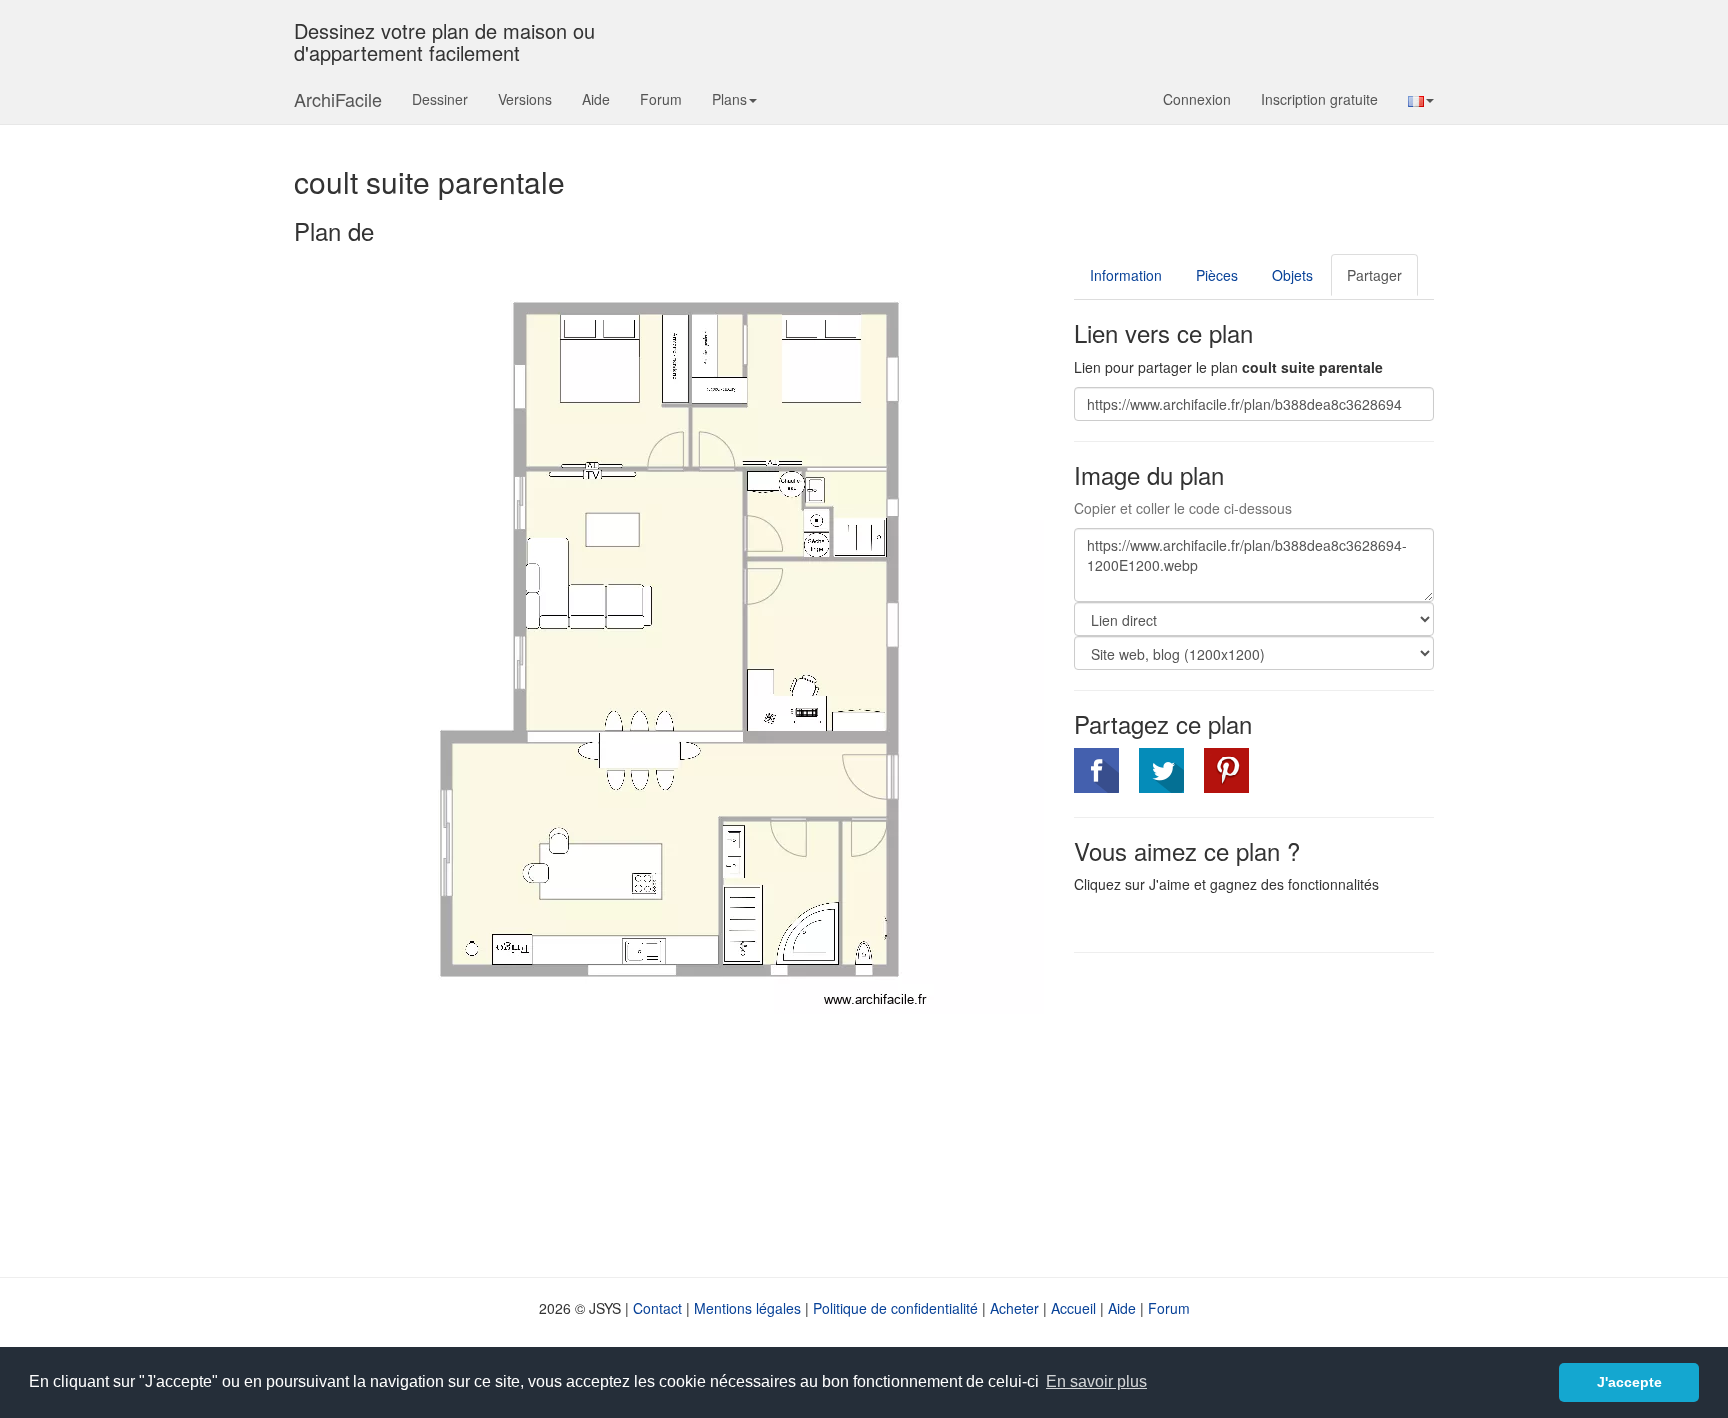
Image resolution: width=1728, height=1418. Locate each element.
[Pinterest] (1226, 770)
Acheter (1014, 1308)
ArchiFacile (338, 99)
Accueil (1073, 1308)
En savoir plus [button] (1096, 1381)
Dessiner (440, 99)
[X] (1161, 770)
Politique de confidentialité (895, 1308)
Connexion (1197, 99)
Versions (525, 99)
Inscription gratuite (1319, 99)
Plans (729, 99)
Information (1126, 275)
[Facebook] (1096, 770)
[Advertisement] (1242, 1113)
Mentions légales (747, 1308)
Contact (657, 1308)
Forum (661, 99)
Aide (596, 99)
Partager (1374, 275)
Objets (1292, 275)
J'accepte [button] (1629, 1382)
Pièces (1217, 275)
